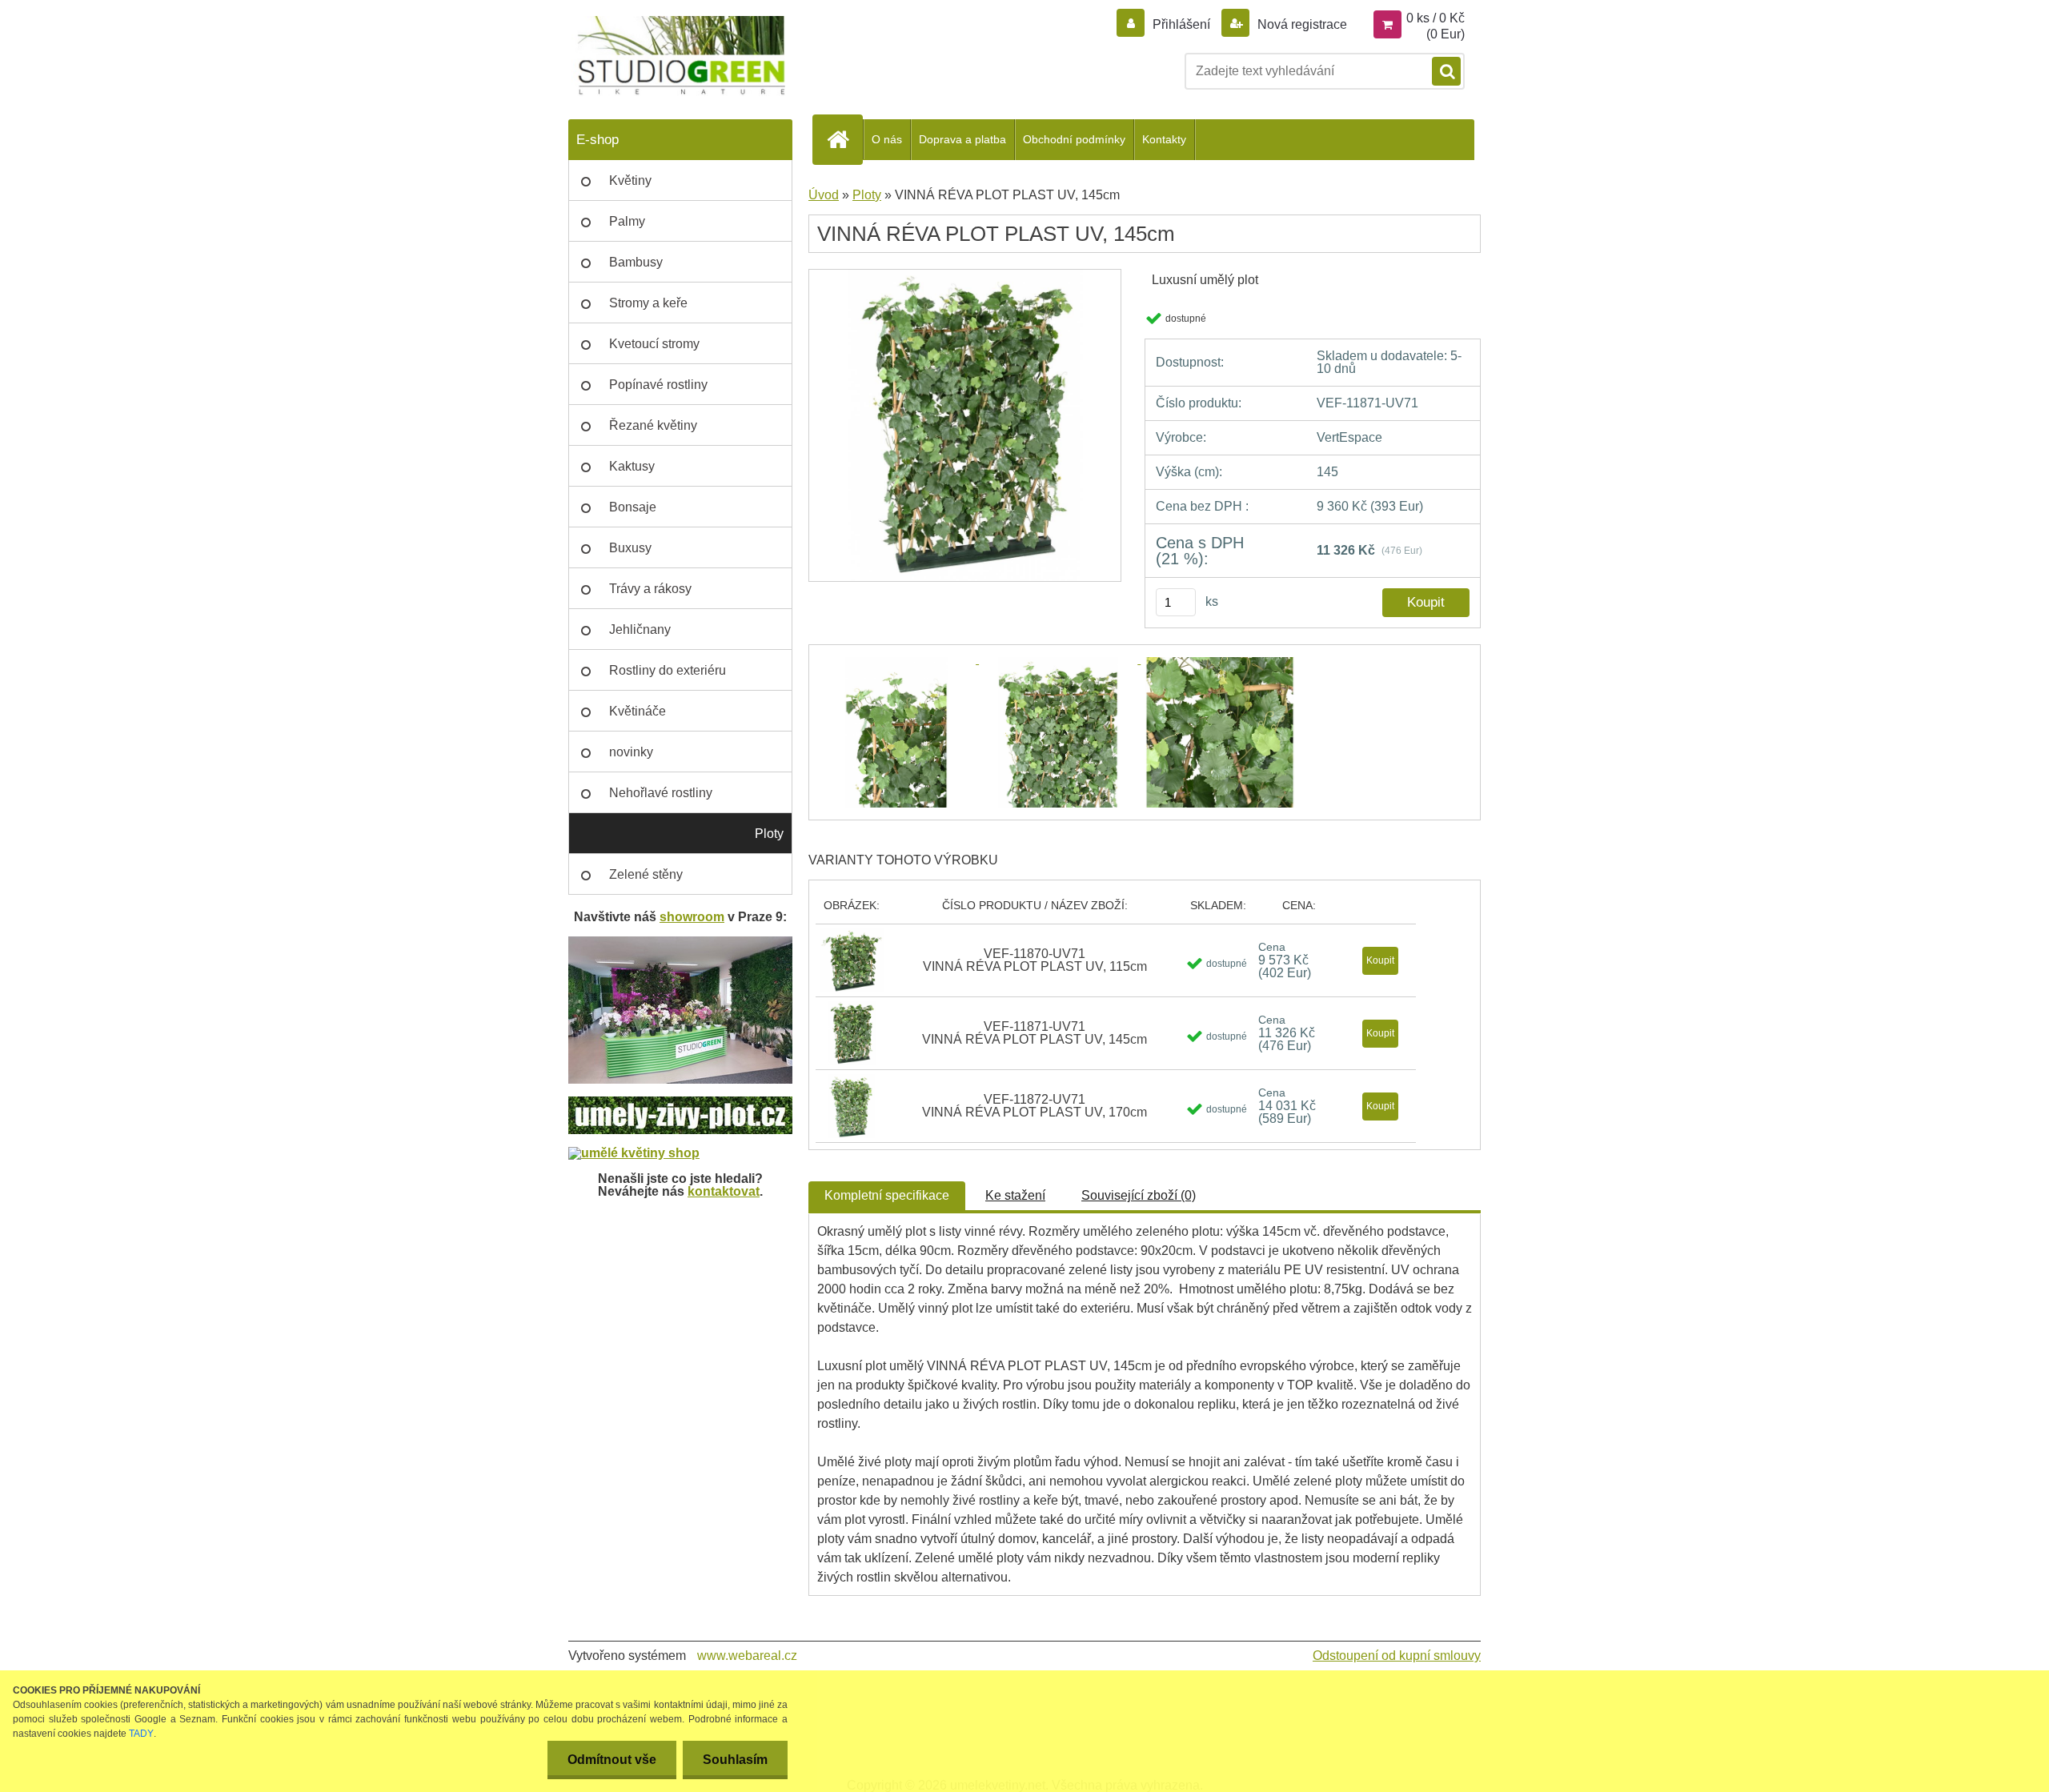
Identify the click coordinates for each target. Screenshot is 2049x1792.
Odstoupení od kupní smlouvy (1397, 1656)
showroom (692, 917)
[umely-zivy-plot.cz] (680, 1102)
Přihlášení (1181, 24)
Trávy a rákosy (650, 589)
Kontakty (1164, 139)
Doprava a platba (962, 139)
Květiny (630, 180)
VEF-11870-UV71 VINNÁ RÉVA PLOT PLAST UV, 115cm (1035, 960)
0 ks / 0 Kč (1436, 18)
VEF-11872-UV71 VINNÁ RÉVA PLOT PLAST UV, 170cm (1035, 1106)
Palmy (627, 221)
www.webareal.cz (747, 1656)
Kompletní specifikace (887, 1195)
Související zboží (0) (1139, 1195)
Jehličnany (640, 629)
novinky (631, 752)
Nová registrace (1301, 24)
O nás (887, 139)
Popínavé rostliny (658, 385)
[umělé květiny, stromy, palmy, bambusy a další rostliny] (634, 1153)
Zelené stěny (646, 874)
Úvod (824, 195)
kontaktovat (724, 1191)
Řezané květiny (653, 425)
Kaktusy (632, 466)
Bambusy (636, 262)
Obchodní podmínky (1074, 139)
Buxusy (630, 548)
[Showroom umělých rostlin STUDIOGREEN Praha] (680, 942)
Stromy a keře (648, 303)
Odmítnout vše (612, 1760)
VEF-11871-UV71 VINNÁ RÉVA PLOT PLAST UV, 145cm (1035, 1033)
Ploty (769, 834)
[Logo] (678, 56)
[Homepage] (844, 139)
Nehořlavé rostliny (661, 793)
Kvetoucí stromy (654, 344)
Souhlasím (735, 1760)
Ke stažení (1015, 1195)
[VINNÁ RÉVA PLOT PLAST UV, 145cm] (965, 275)
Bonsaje (633, 507)
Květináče (638, 711)
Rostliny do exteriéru (668, 670)
